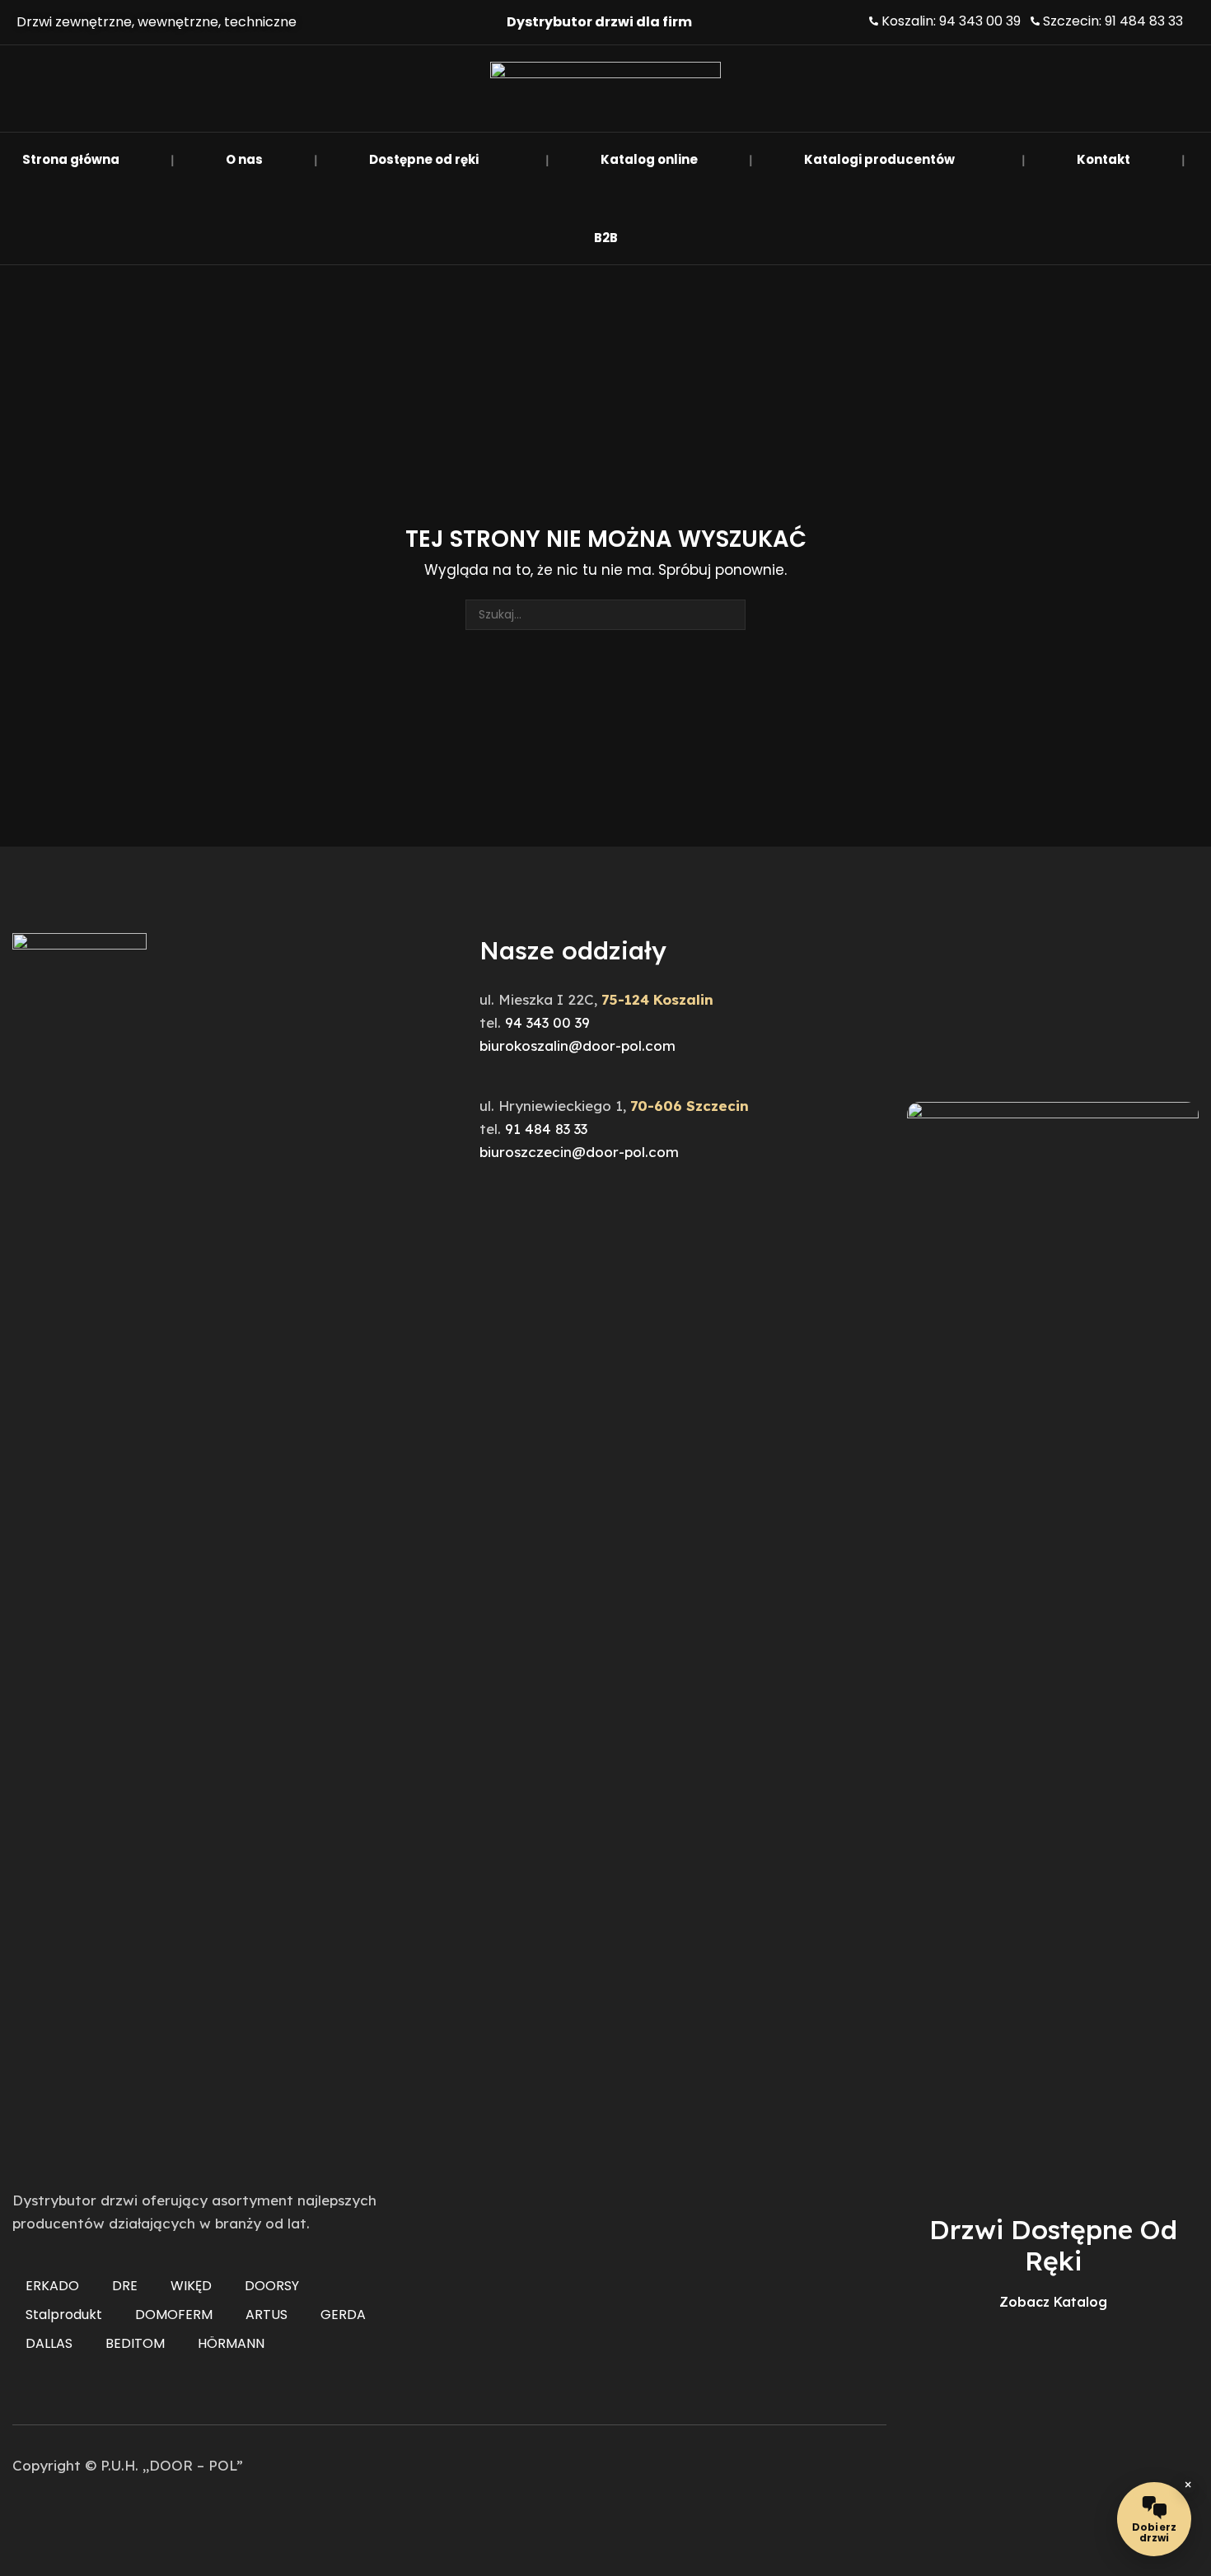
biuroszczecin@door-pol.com (579, 1152)
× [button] (1188, 2485)
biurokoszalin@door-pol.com (577, 1045)
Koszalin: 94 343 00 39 (951, 21)
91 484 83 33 (546, 1129)
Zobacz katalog (1053, 2302)
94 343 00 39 (547, 1022)
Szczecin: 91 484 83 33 (1113, 21)
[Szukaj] (730, 615)
